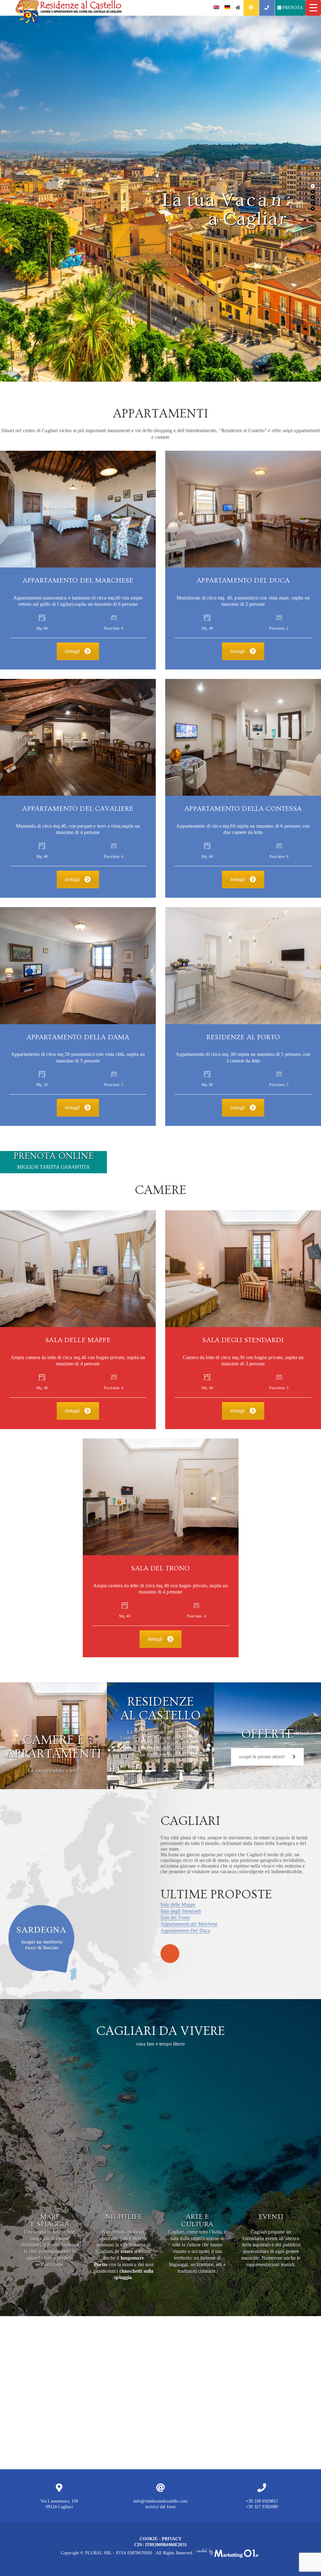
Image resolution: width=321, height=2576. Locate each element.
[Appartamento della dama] (78, 966)
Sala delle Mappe (178, 1904)
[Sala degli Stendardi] (243, 1269)
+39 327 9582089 (262, 2507)
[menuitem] (216, 8)
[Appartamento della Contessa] (243, 737)
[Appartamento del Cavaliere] (78, 737)
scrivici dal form (161, 2507)
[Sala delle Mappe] (78, 1269)
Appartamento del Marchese (189, 1924)
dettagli (72, 651)
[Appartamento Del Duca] (243, 509)
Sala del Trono (175, 1917)
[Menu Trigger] (313, 8)
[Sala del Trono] (161, 1497)
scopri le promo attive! (262, 1757)
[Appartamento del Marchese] (78, 509)
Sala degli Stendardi (181, 1911)
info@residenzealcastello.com (160, 2501)
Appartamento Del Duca (185, 1931)
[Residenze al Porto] (243, 966)
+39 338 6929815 (262, 2501)
